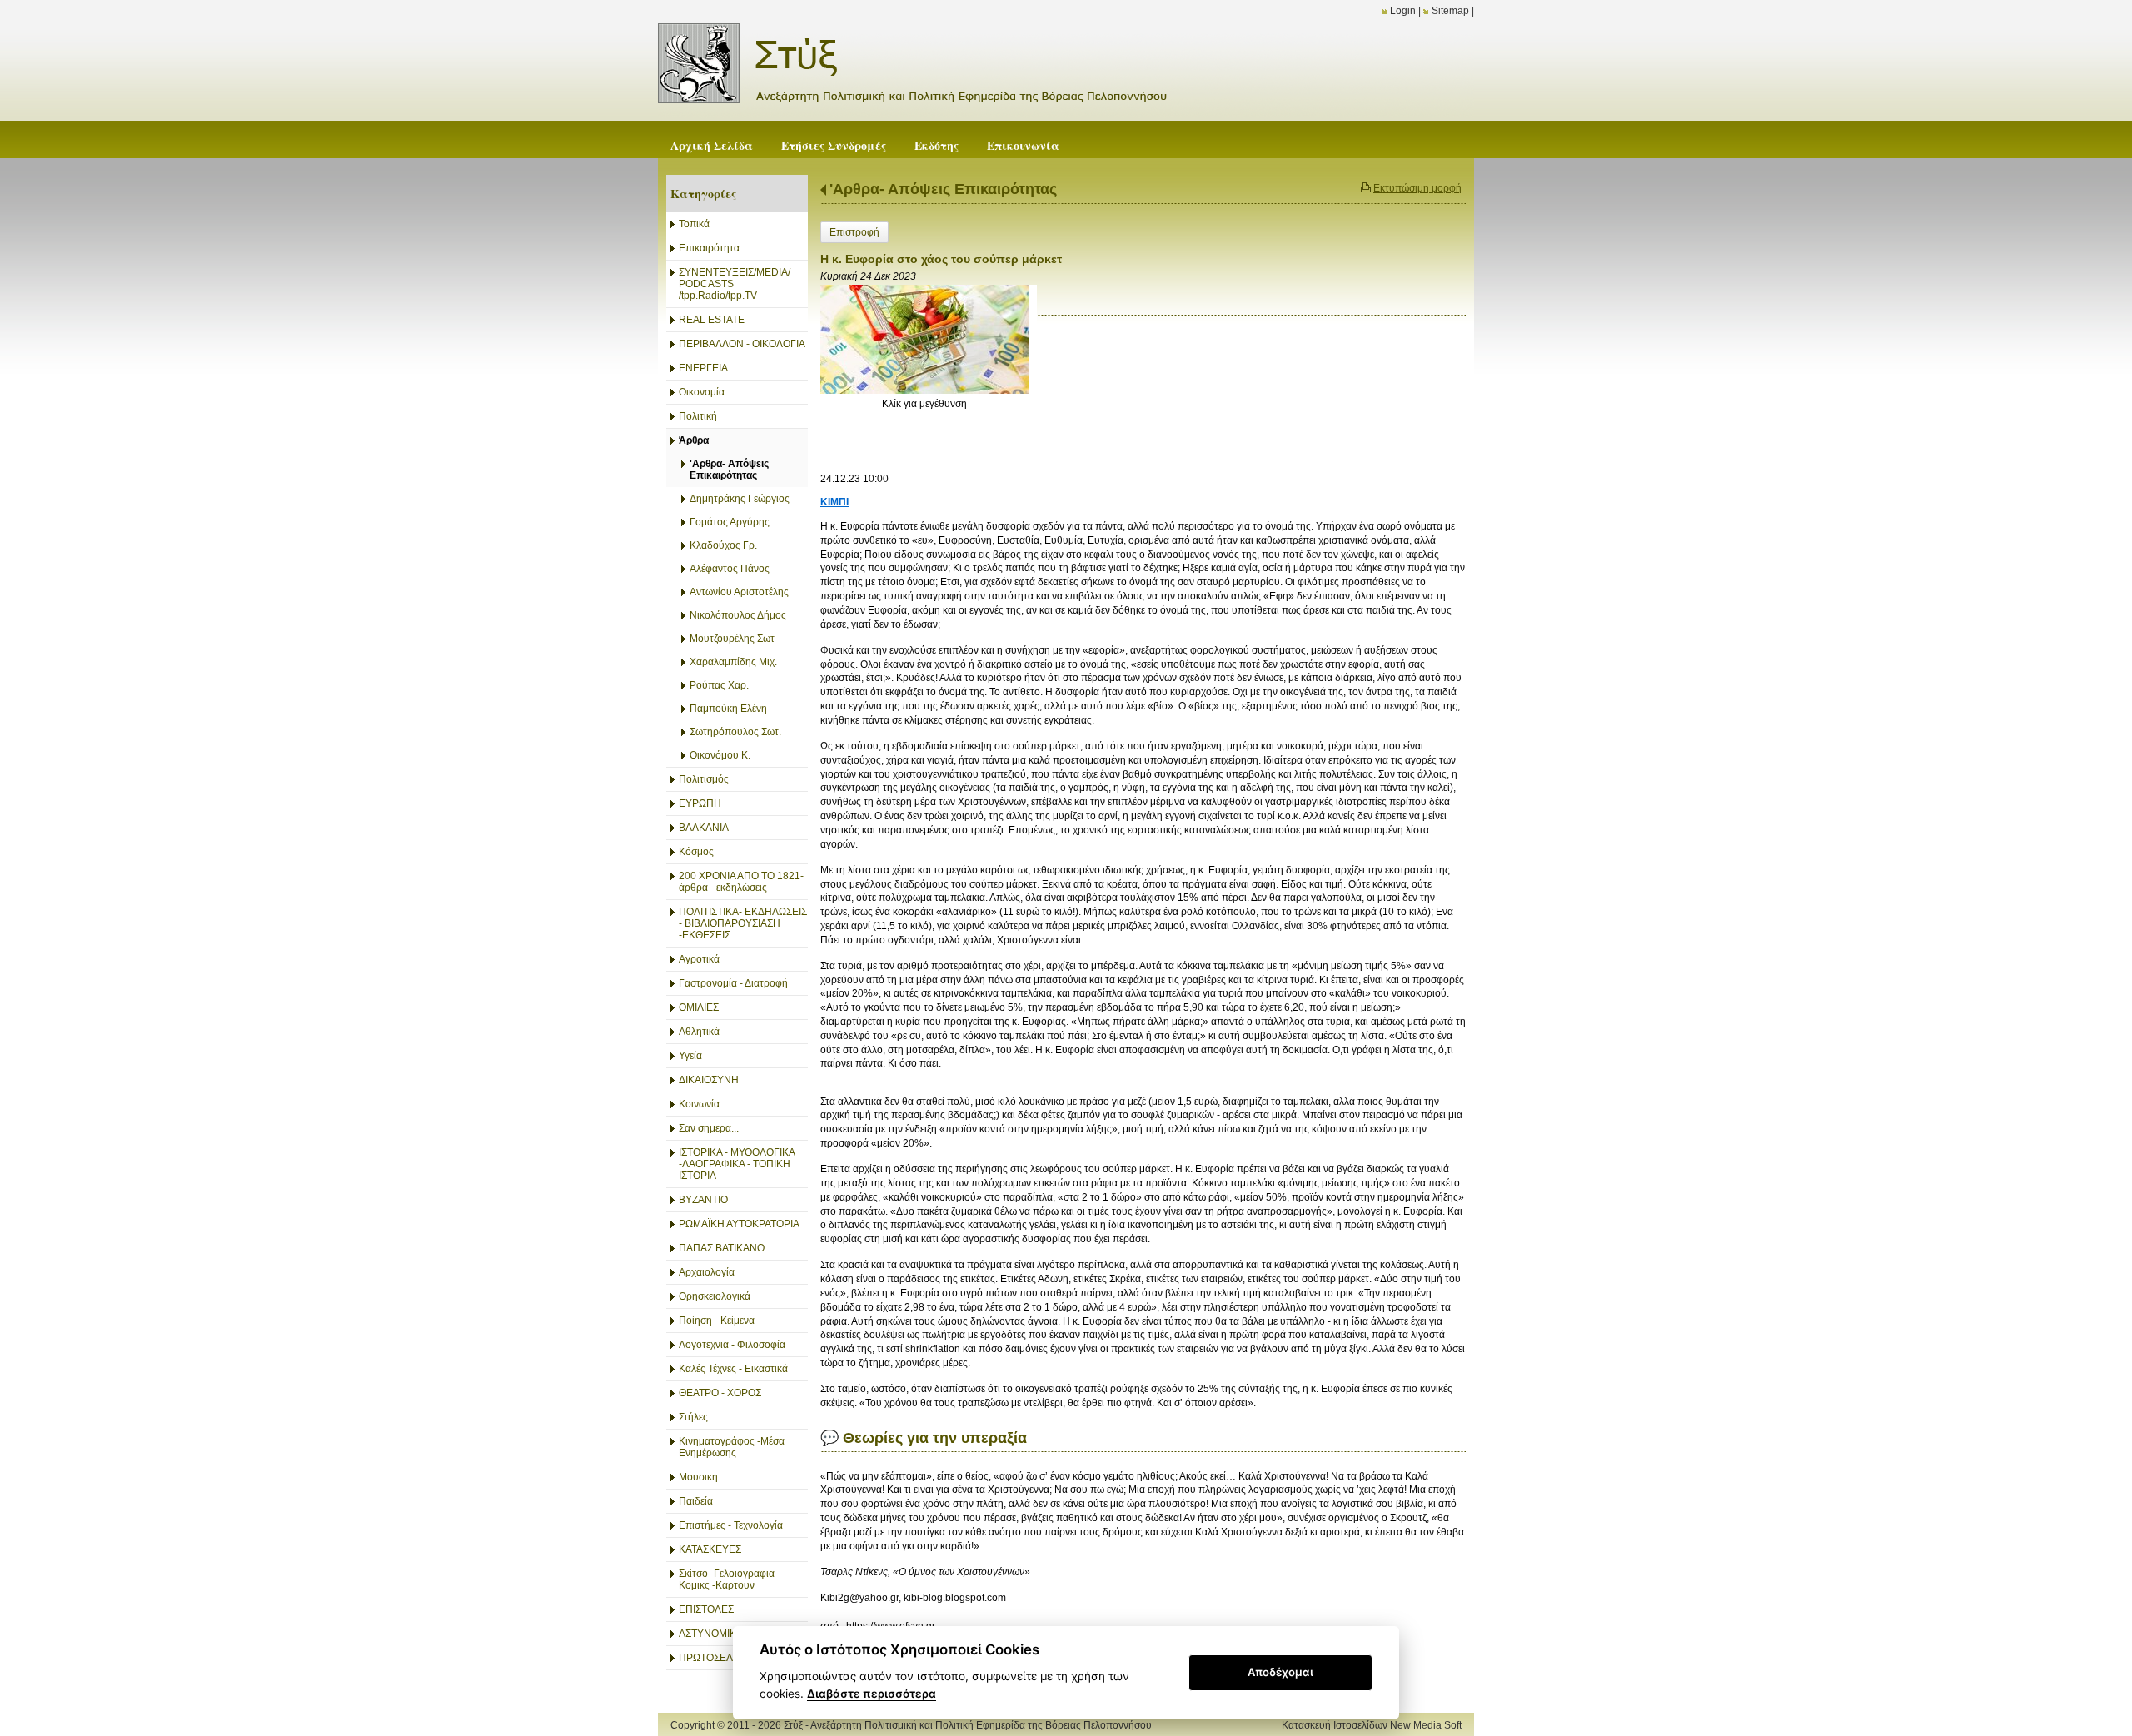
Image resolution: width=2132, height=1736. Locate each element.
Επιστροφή (854, 232)
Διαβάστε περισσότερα (872, 1694)
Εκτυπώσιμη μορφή (1417, 188)
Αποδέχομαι (1280, 1672)
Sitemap (1450, 11)
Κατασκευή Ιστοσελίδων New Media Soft (1372, 1725)
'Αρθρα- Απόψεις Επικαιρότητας (943, 189)
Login (1403, 11)
